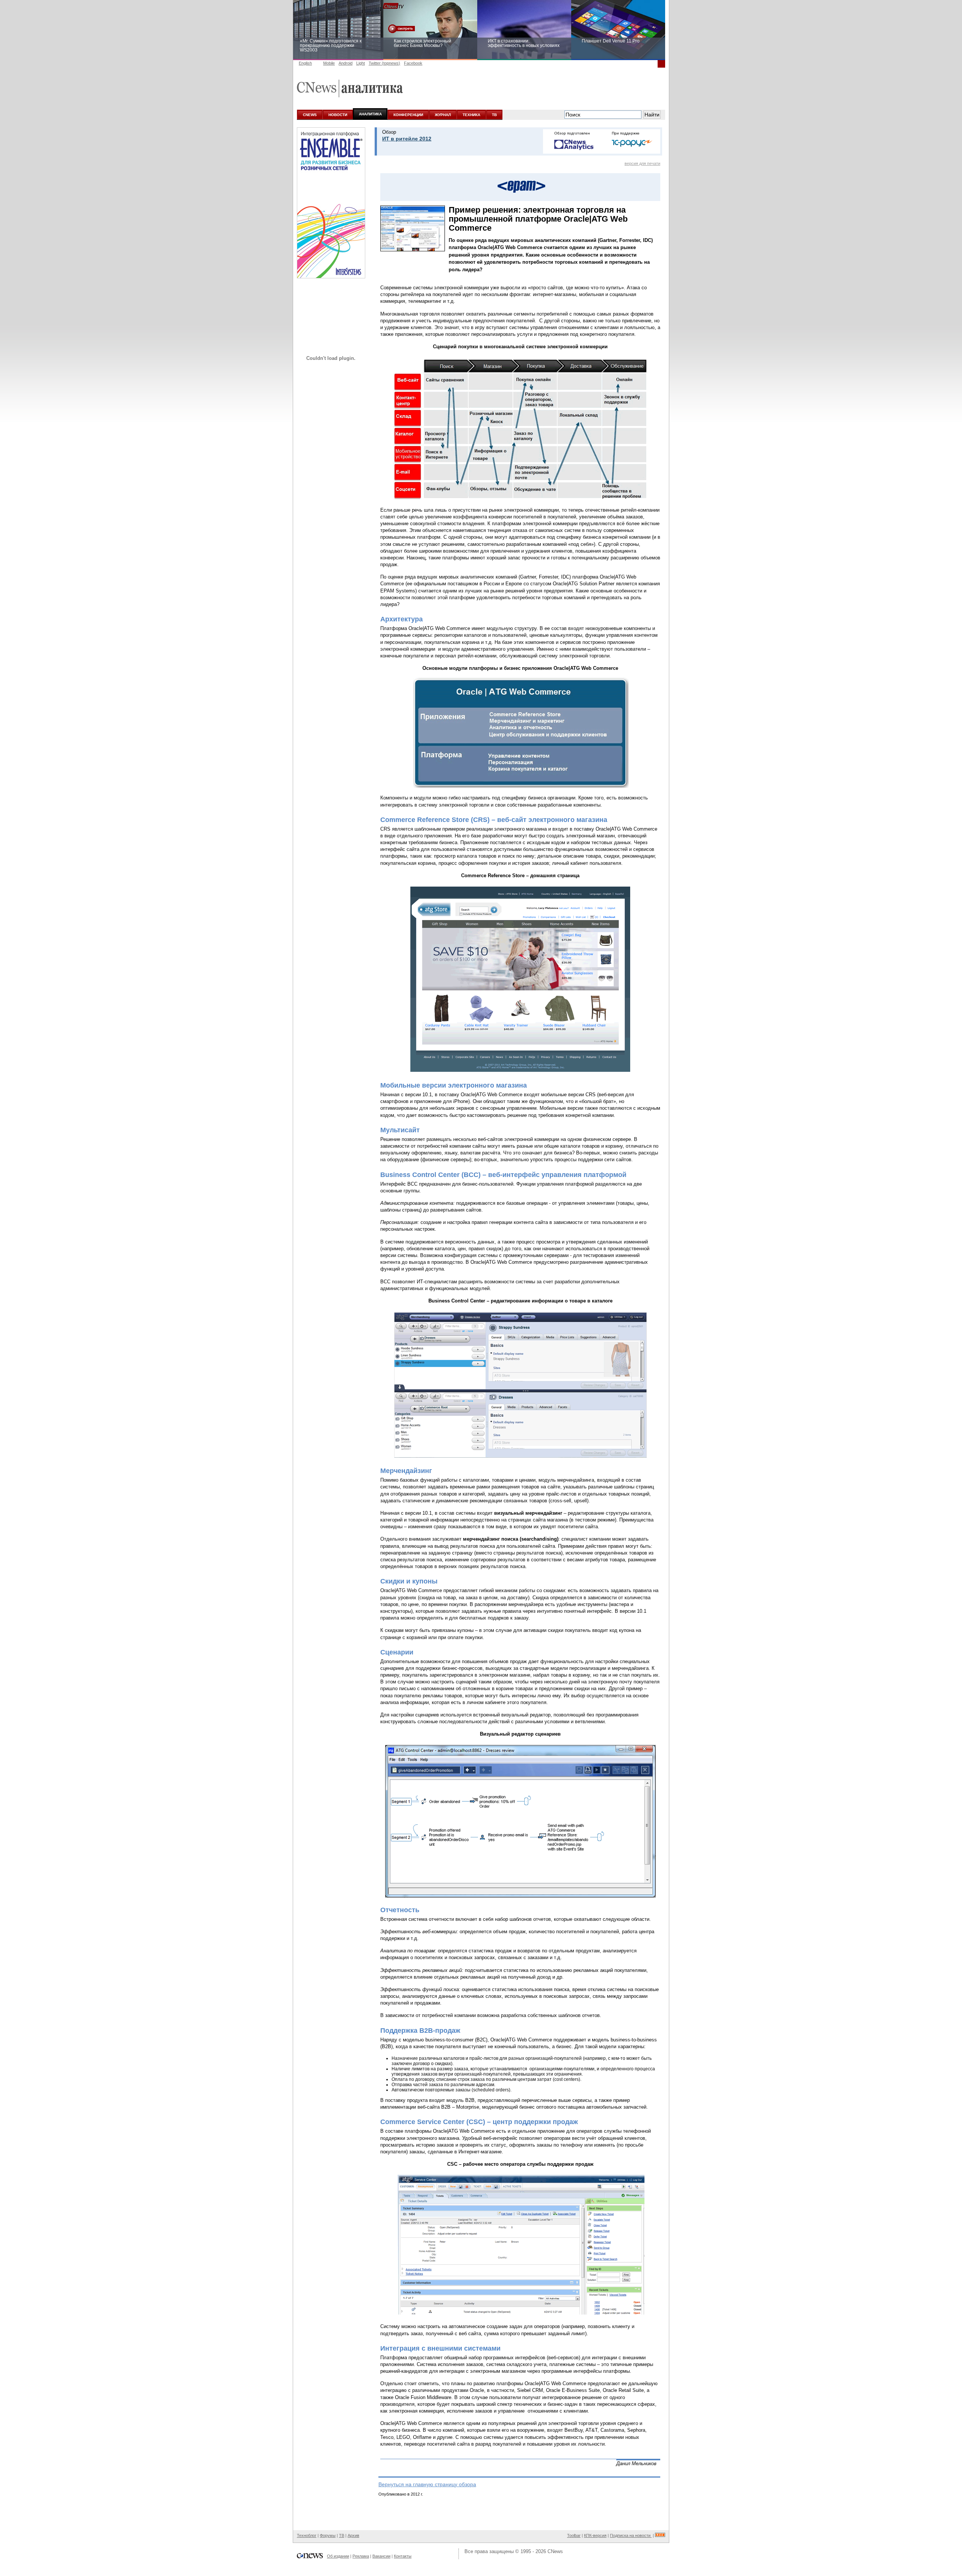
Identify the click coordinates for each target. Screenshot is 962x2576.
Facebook (413, 63)
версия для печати (642, 163)
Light (361, 63)
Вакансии (381, 2556)
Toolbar (574, 2535)
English (305, 63)
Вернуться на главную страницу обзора (427, 2484)
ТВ (494, 115)
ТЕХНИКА (471, 115)
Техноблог (307, 2535)
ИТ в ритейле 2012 (407, 139)
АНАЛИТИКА (370, 114)
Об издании (338, 2556)
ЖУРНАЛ (443, 115)
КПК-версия (595, 2535)
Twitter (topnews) (384, 63)
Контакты (403, 2556)
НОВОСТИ (338, 115)
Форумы (328, 2535)
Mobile (329, 63)
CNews (555, 2551)
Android (346, 63)
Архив (353, 2535)
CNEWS (310, 115)
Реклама (361, 2556)
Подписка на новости (631, 2535)
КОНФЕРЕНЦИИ (408, 115)
